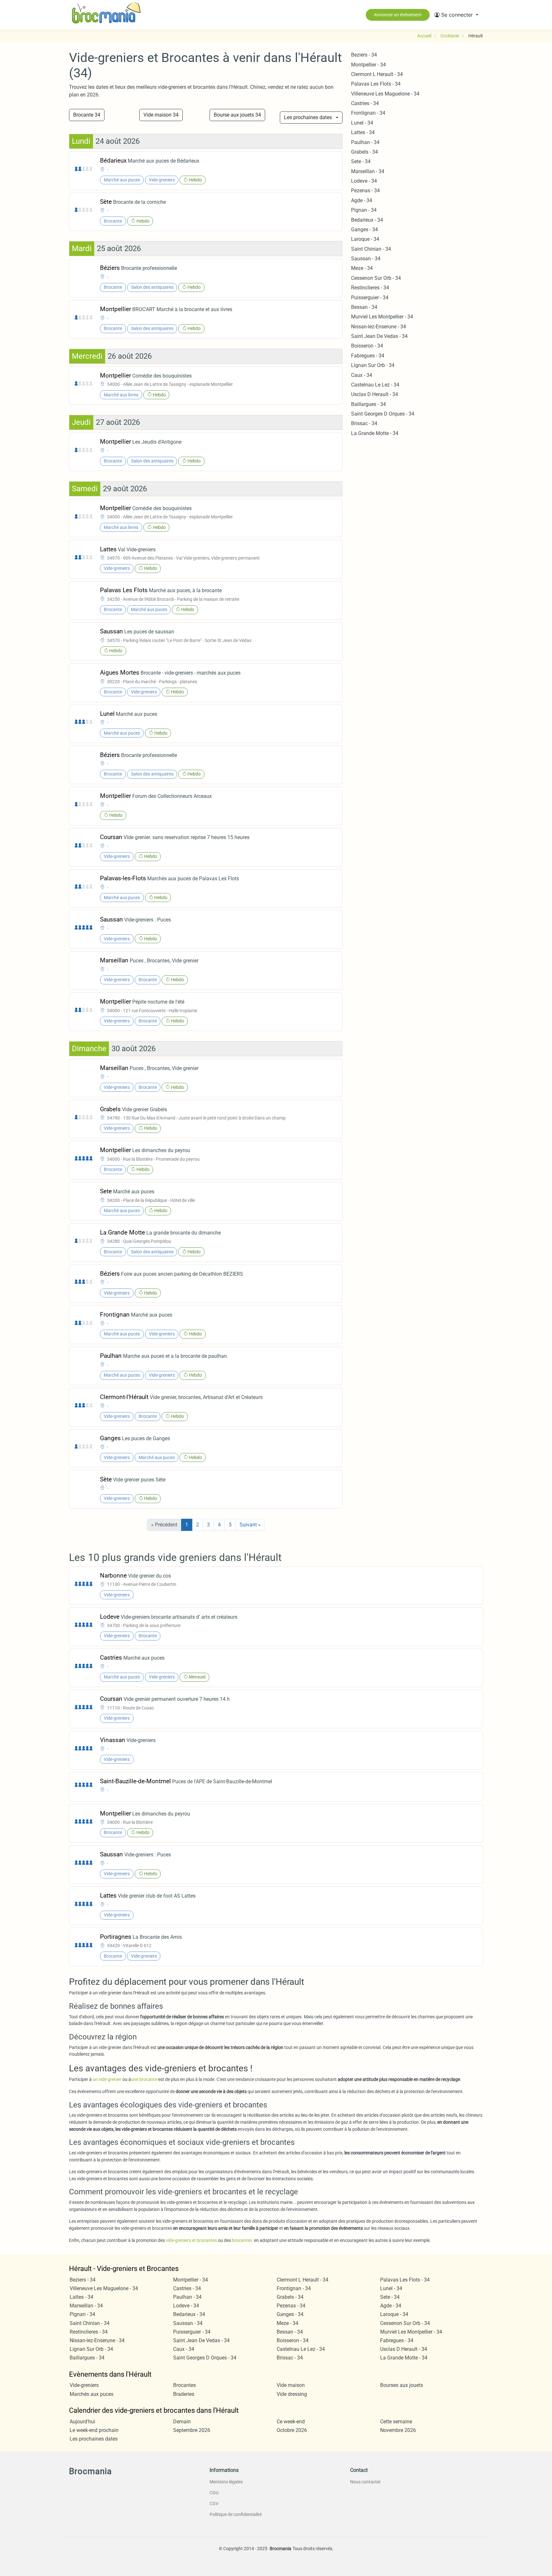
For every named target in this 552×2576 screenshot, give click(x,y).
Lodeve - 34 (364, 181)
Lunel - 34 (362, 123)
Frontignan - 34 (368, 113)
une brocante (144, 2079)
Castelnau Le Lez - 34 (375, 385)
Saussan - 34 (366, 259)
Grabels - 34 (364, 152)
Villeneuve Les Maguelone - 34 (385, 94)
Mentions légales (226, 2482)
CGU (214, 2493)
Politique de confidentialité (236, 2514)
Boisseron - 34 (367, 346)
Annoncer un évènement (398, 15)
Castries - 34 (365, 103)
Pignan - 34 (364, 210)
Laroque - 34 (365, 239)
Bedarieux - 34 (367, 220)
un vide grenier (107, 2079)
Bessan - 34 (364, 307)
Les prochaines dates (308, 117)
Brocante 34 (87, 115)
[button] (456, 15)
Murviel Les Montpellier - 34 (382, 317)
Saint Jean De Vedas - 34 (379, 336)
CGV (214, 2503)
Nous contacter (365, 2482)
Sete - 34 (361, 161)
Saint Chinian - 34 (371, 249)
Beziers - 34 (364, 55)
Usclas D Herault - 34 (375, 394)
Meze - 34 (362, 268)
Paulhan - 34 (365, 142)
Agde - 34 (362, 200)
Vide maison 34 (161, 115)
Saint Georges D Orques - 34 (383, 414)
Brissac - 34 (364, 423)
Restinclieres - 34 (370, 288)
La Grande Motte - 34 (375, 433)
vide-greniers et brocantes (191, 2240)
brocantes (242, 2240)
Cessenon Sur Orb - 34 (376, 278)
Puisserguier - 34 (370, 298)
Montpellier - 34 (368, 65)
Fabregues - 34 (368, 356)
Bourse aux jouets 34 (237, 115)
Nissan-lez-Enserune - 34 (379, 327)
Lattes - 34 (363, 132)
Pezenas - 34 (365, 191)
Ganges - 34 (364, 229)
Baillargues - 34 (368, 404)
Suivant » (250, 1525)
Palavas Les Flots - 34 (376, 84)
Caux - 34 (362, 375)
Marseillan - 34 (368, 171)
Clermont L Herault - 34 (377, 74)
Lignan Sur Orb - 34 (373, 365)
